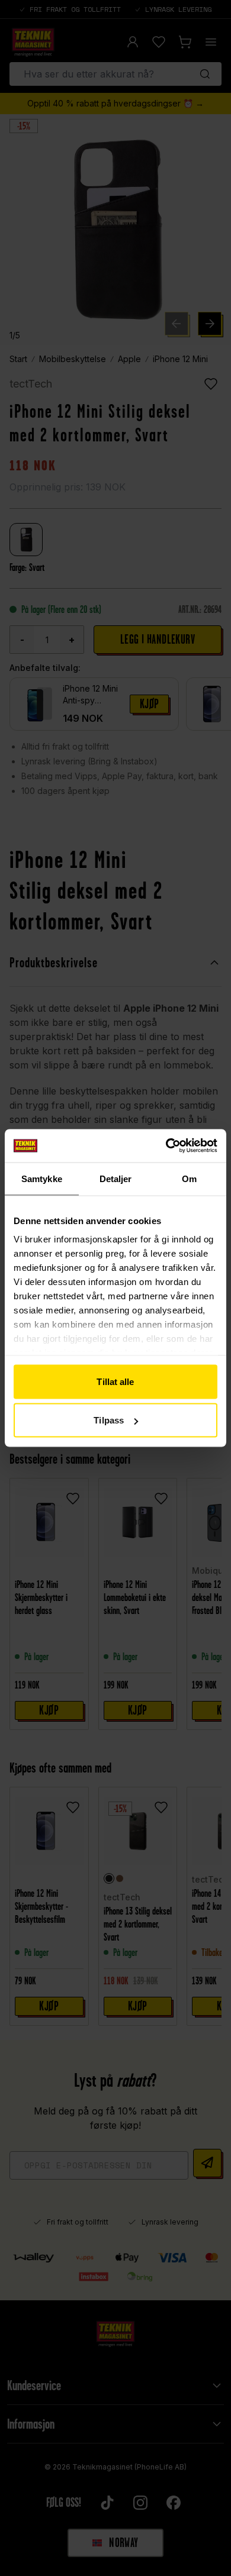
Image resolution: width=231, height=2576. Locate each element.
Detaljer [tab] (116, 1178)
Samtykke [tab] (42, 1178)
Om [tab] (189, 1178)
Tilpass (109, 1420)
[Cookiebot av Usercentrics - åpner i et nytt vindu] (166, 1146)
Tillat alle (115, 1381)
